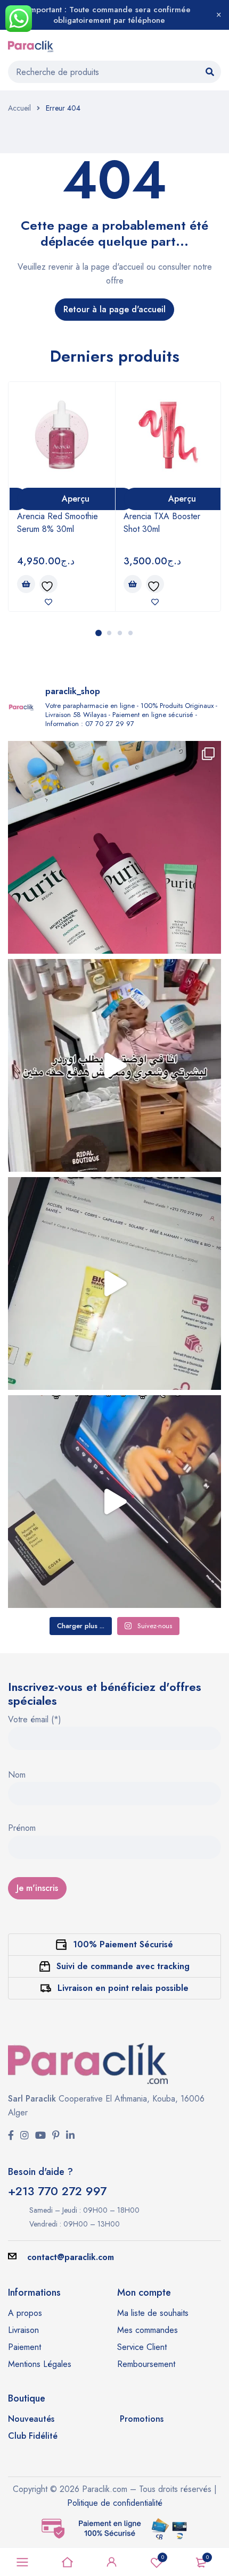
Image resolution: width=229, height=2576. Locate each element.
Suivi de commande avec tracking (123, 1966)
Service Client (142, 2347)
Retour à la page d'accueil (114, 309)
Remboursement (146, 2364)
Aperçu (76, 499)
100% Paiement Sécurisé (123, 1944)
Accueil (19, 108)
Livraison (23, 2330)
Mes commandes (148, 2330)
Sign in (112, 2562)
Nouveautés (31, 2419)
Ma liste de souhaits (153, 2313)
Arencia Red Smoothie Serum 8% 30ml (58, 523)
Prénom (22, 1829)
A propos (25, 2313)
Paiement (24, 2347)
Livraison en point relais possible (123, 1988)
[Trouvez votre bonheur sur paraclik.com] (114, 1065)
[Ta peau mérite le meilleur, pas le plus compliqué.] (114, 847)
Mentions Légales (40, 2364)
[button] (26, 584)
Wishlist (163, 2557)
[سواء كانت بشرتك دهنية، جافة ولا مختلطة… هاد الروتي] (114, 1283)
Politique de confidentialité (115, 2503)
